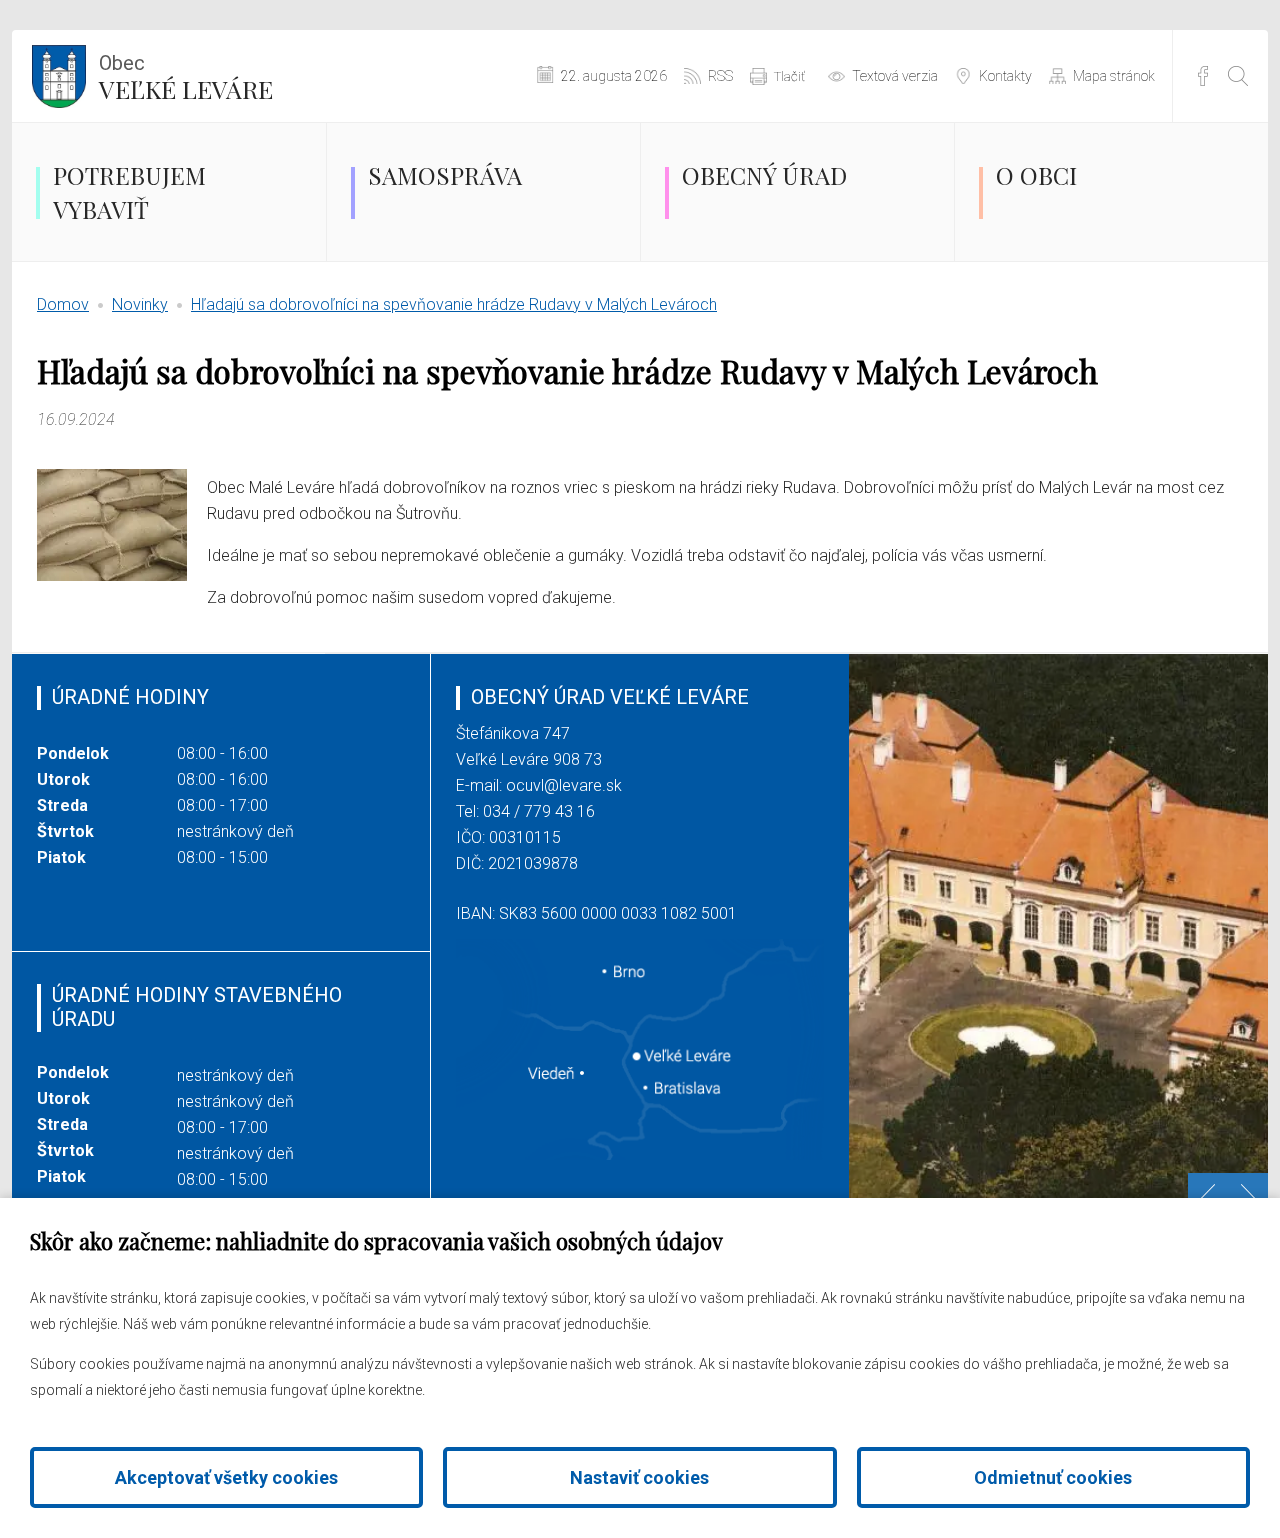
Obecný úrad (764, 175)
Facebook (1203, 76)
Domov (63, 304)
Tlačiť (789, 76)
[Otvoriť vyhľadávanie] (1238, 76)
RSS (720, 76)
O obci (1036, 175)
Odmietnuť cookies (1053, 1477)
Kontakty (1005, 76)
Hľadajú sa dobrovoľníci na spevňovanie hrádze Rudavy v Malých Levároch (454, 304)
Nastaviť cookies (639, 1477)
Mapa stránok (1114, 76)
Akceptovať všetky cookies (226, 1477)
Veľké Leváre (186, 78)
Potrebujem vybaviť (129, 192)
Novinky (140, 304)
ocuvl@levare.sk (564, 785)
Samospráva (445, 175)
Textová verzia (895, 76)
